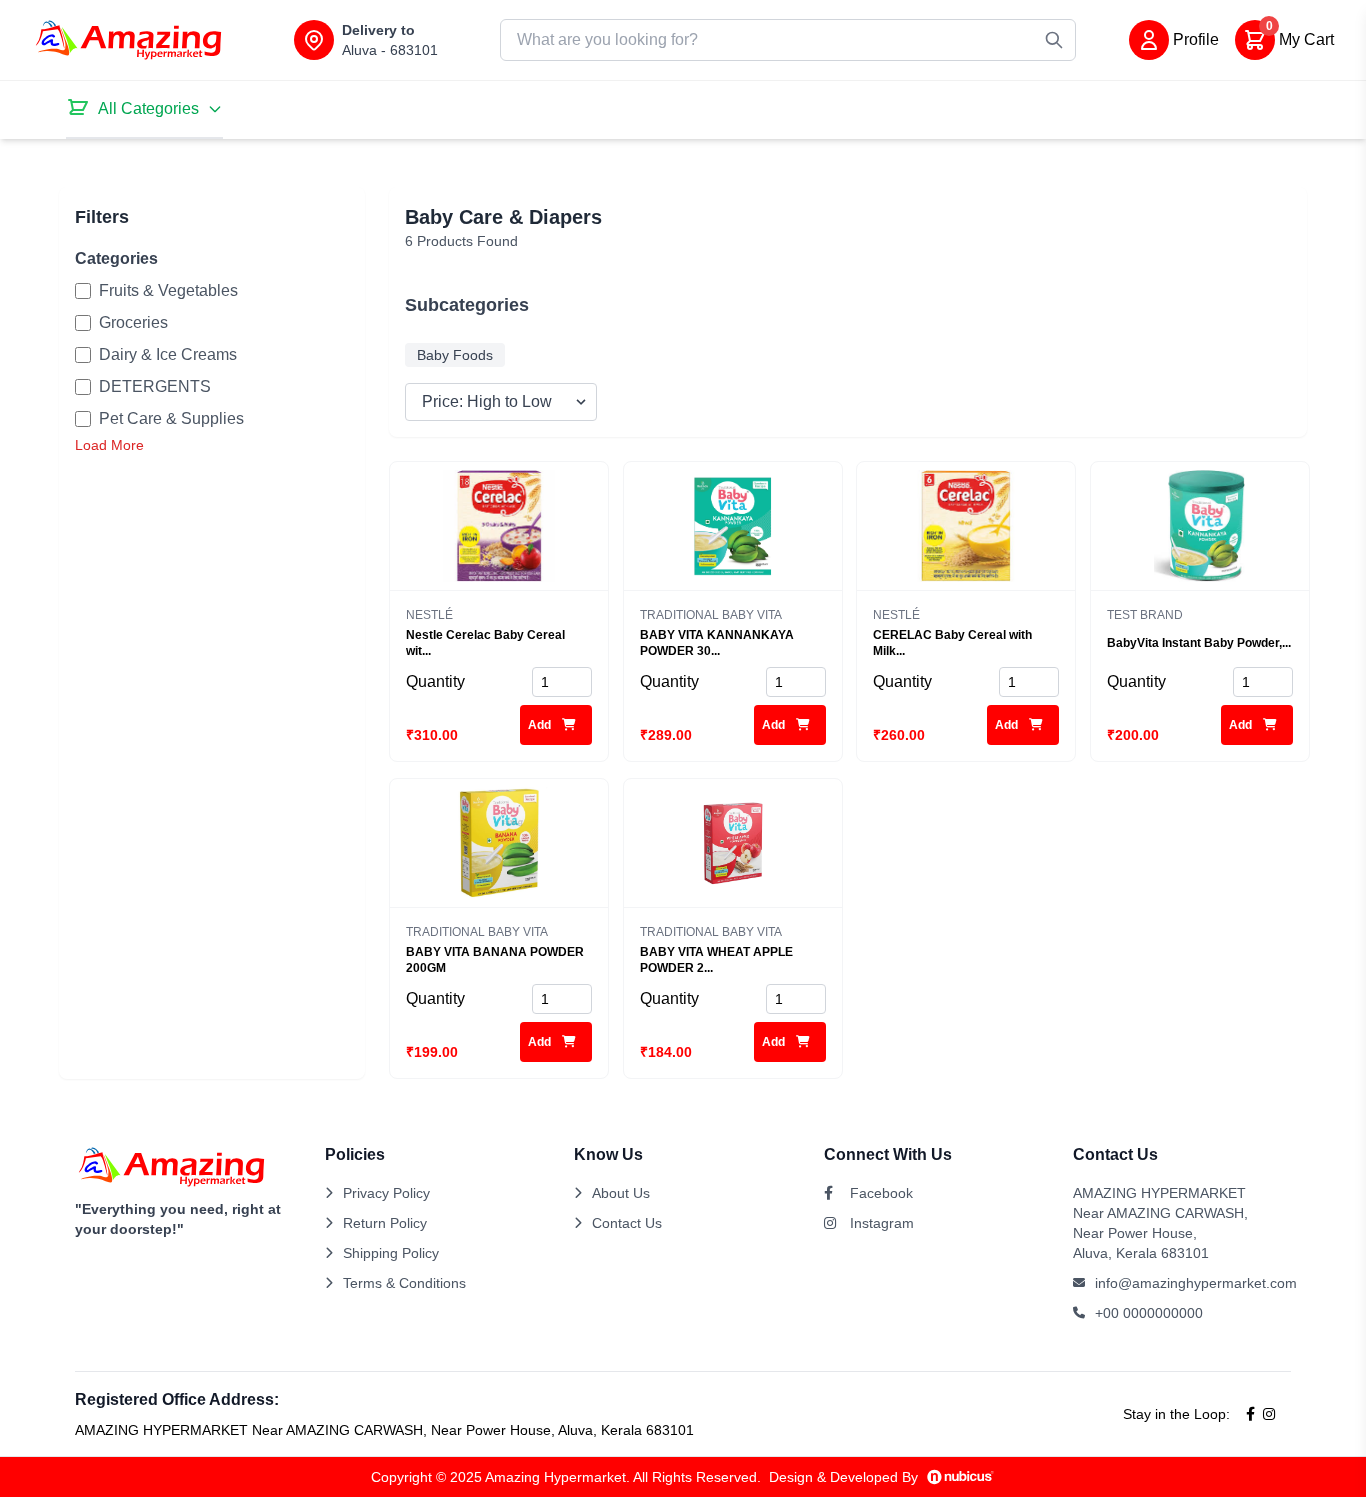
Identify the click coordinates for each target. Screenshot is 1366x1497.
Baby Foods (455, 355)
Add (541, 725)
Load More (109, 445)
